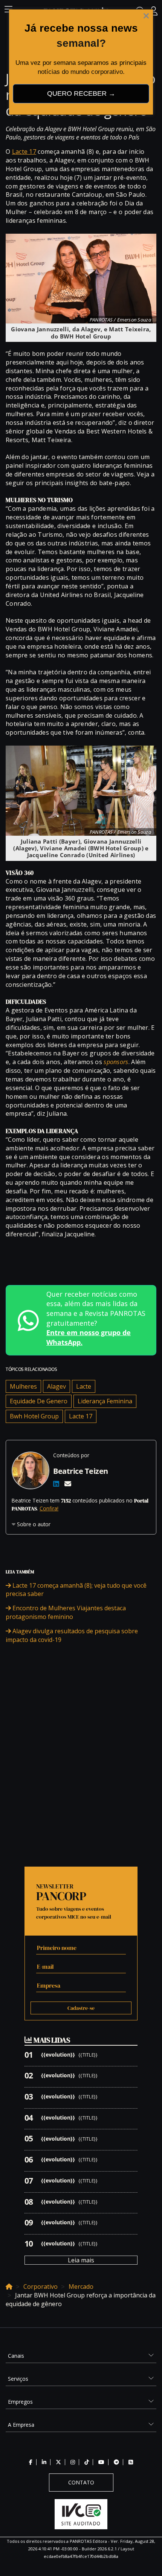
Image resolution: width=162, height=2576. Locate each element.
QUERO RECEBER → (81, 93)
